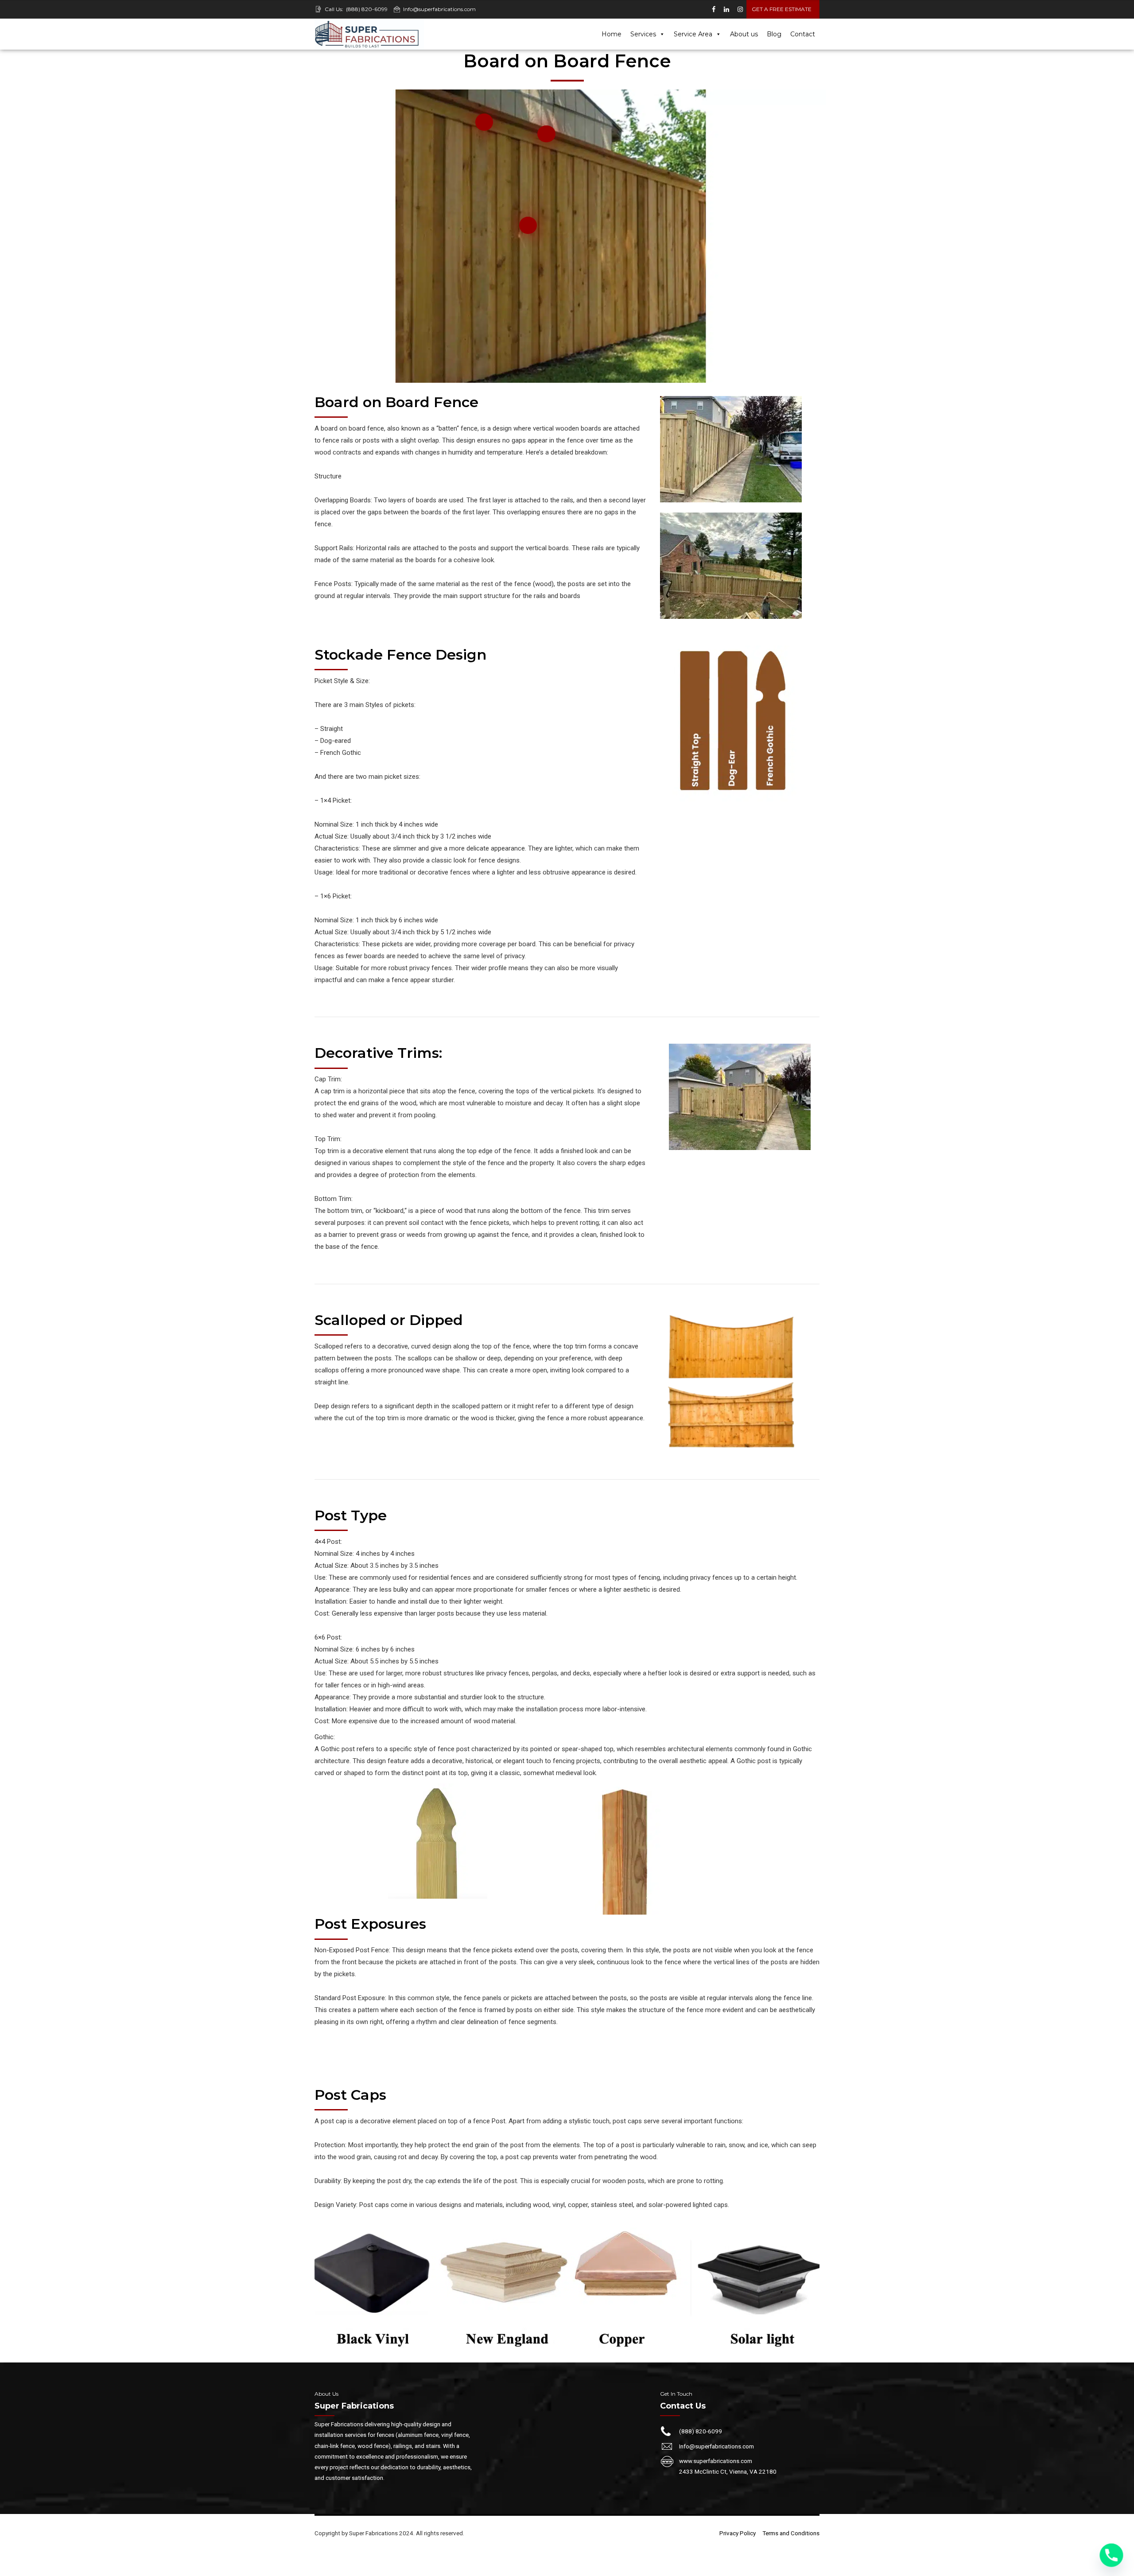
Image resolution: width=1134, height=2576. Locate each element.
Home (612, 34)
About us (744, 34)
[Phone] (1111, 2555)
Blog (774, 34)
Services (643, 34)
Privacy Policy (738, 2533)
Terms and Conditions (791, 2533)
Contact (803, 34)
